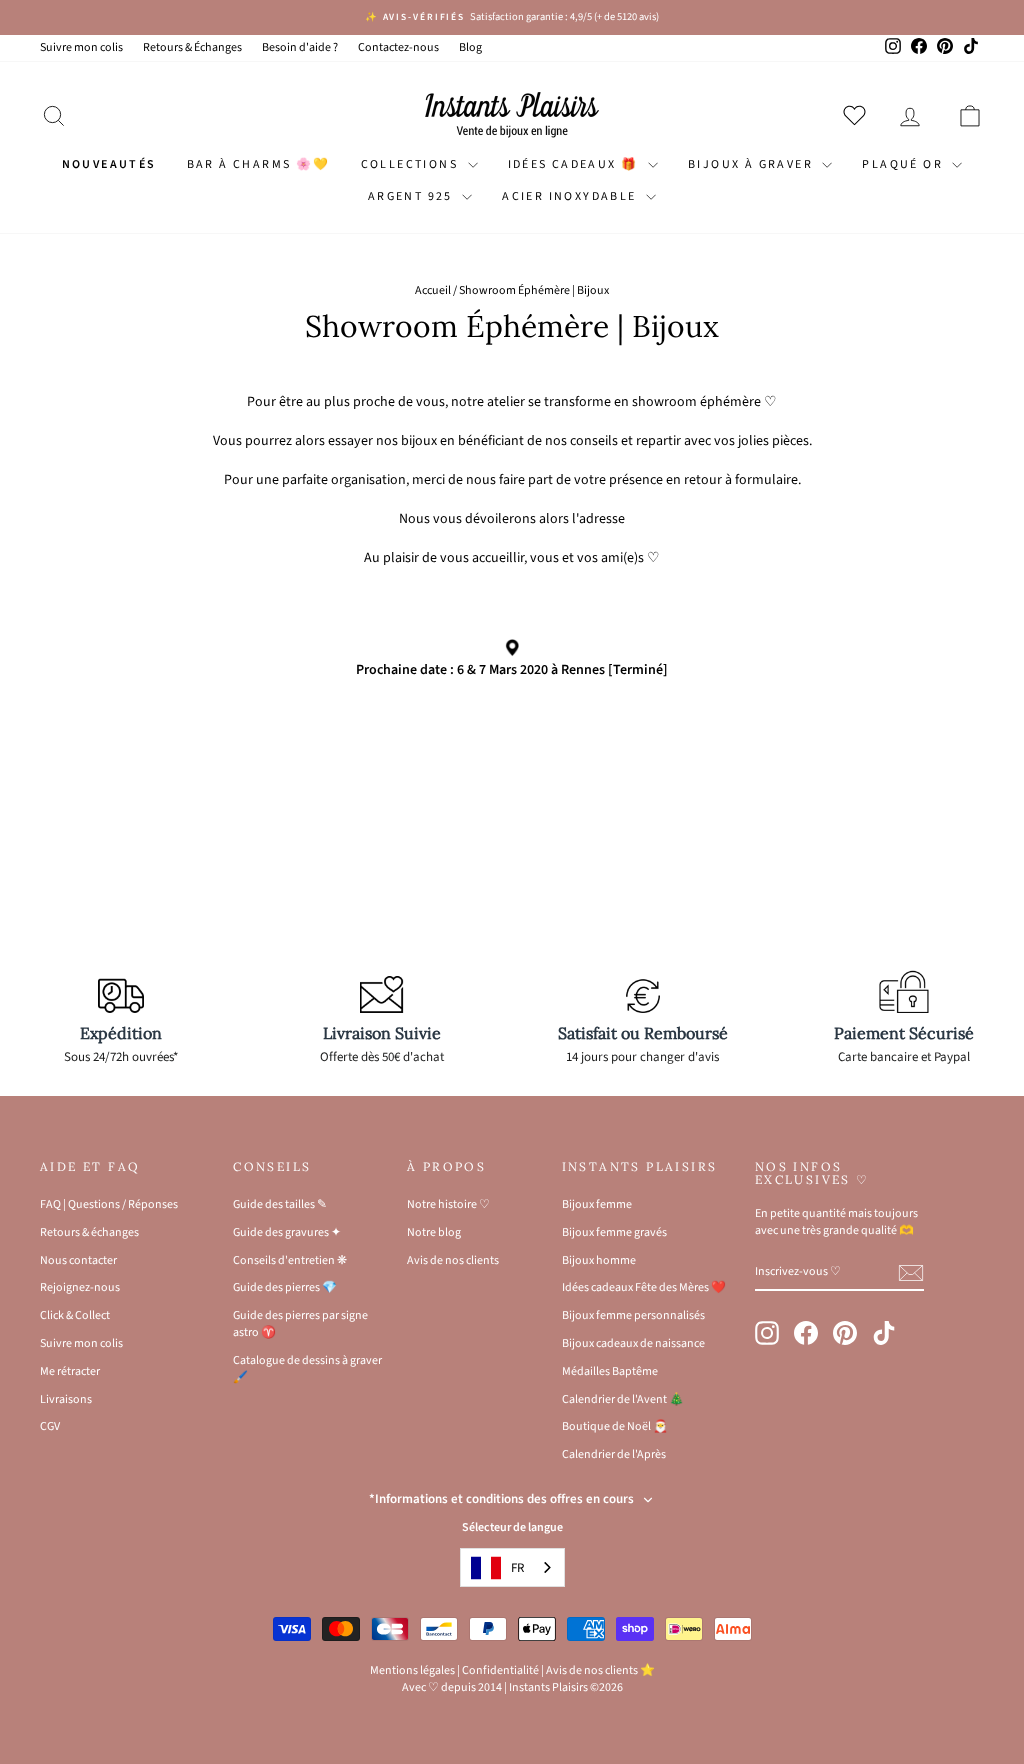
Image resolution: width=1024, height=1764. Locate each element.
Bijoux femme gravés (614, 1232)
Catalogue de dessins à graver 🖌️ (307, 1369)
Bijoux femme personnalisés (633, 1315)
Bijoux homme (599, 1260)
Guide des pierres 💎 (285, 1287)
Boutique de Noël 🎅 (615, 1426)
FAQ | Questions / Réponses (109, 1204)
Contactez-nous (398, 47)
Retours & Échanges (192, 47)
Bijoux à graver (752, 164)
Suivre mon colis (81, 47)
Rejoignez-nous (80, 1287)
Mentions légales (412, 1670)
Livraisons (66, 1399)
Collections (412, 164)
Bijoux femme (597, 1204)
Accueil (433, 290)
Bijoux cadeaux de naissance (633, 1343)
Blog (470, 47)
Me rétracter (70, 1371)
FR (517, 1568)
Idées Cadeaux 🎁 (575, 164)
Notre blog (434, 1232)
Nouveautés (109, 164)
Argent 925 (412, 196)
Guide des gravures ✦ (287, 1232)
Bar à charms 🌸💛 (259, 164)
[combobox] (512, 1567)
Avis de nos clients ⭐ (600, 1670)
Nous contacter (78, 1260)
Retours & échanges (89, 1232)
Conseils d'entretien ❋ (290, 1260)
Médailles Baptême (610, 1371)
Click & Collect (75, 1315)
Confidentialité (500, 1670)
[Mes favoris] (858, 115)
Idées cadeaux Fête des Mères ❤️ (644, 1287)
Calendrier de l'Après (614, 1454)
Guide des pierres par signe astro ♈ (300, 1324)
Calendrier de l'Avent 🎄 (623, 1399)
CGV (50, 1426)
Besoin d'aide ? (300, 47)
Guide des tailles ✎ (280, 1204)
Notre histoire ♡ (448, 1204)
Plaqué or (904, 164)
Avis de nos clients (453, 1260)
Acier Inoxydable (571, 196)
